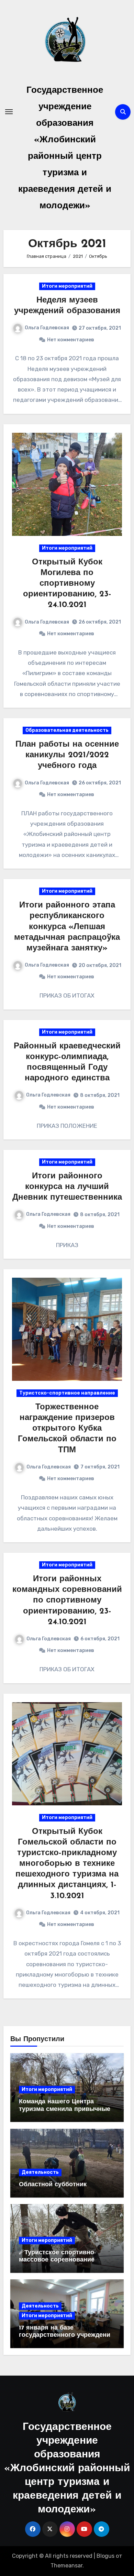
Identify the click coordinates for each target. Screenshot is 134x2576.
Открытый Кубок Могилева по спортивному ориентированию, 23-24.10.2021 (67, 584)
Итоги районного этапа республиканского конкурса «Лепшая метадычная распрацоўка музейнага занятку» (67, 927)
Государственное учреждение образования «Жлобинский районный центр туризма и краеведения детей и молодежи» (67, 2469)
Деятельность (40, 2172)
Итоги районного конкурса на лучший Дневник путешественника (67, 1187)
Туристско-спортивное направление (67, 1393)
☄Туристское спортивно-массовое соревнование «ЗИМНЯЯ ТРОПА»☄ (57, 2260)
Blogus (105, 2556)
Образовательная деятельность (67, 730)
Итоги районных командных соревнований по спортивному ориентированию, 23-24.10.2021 (67, 1601)
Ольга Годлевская (47, 328)
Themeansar (66, 2566)
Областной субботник (53, 2185)
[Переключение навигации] (9, 112)
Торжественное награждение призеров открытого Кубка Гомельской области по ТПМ (67, 1429)
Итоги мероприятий (67, 286)
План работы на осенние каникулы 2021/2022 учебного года (67, 755)
